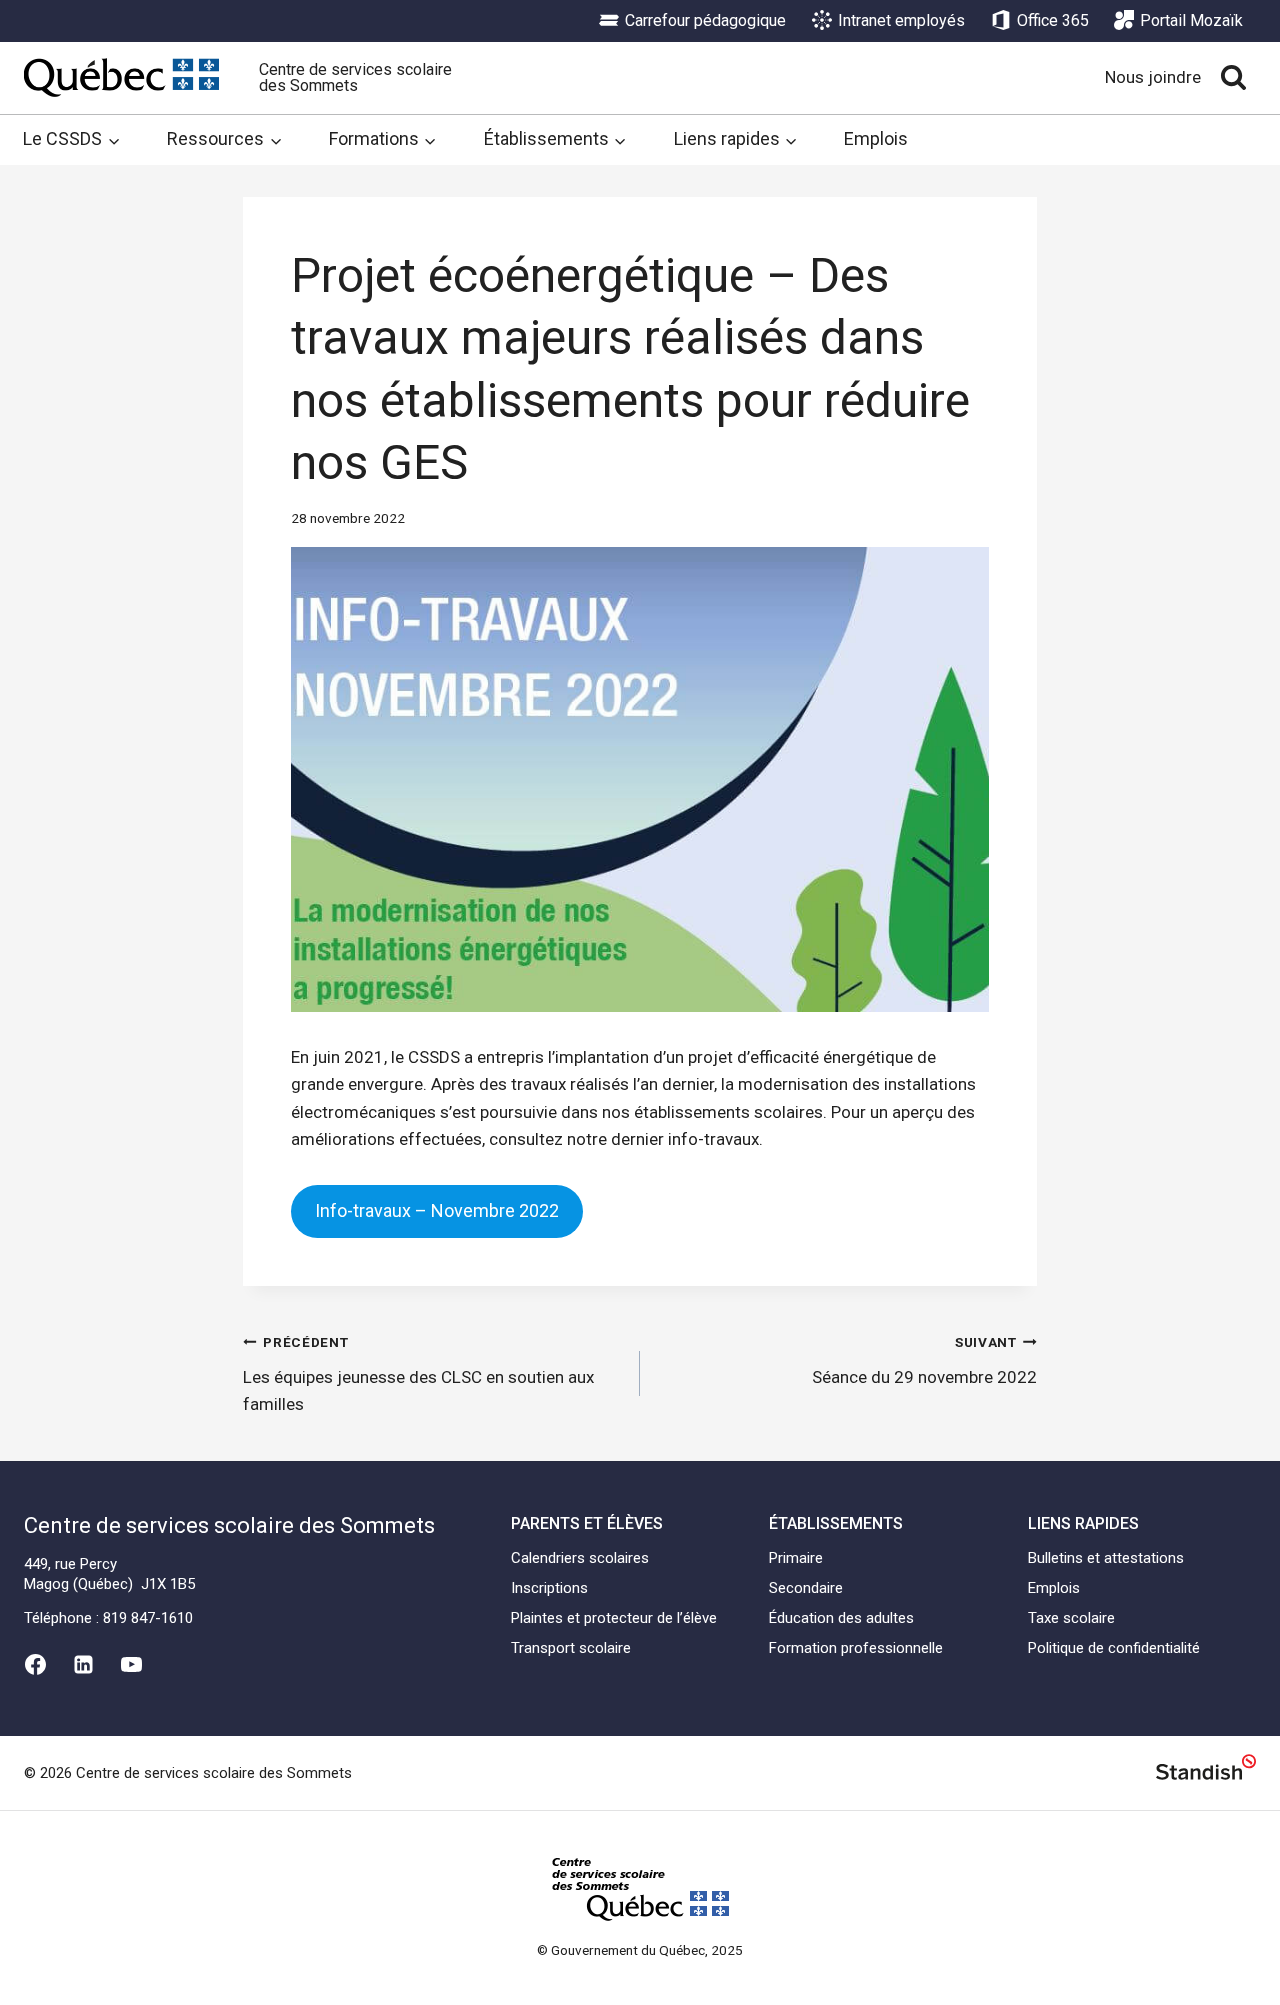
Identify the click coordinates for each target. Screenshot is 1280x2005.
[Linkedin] (83, 1665)
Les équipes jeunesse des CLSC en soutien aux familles (418, 1374)
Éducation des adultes (841, 1618)
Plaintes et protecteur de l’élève (614, 1618)
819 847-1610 (148, 1618)
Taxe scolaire (1071, 1618)
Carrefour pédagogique (705, 20)
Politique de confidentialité (1114, 1648)
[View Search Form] (1233, 77)
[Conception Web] (1206, 1770)
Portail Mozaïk (1191, 20)
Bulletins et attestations (1106, 1558)
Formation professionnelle (856, 1648)
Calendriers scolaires (580, 1558)
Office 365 (1053, 20)
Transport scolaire (571, 1648)
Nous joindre (1153, 77)
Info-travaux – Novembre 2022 (437, 1210)
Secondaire (806, 1588)
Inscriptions (549, 1588)
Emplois (876, 138)
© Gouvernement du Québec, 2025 (640, 1950)
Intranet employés (901, 20)
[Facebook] (35, 1665)
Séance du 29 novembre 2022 (924, 1360)
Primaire (796, 1558)
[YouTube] (132, 1665)
